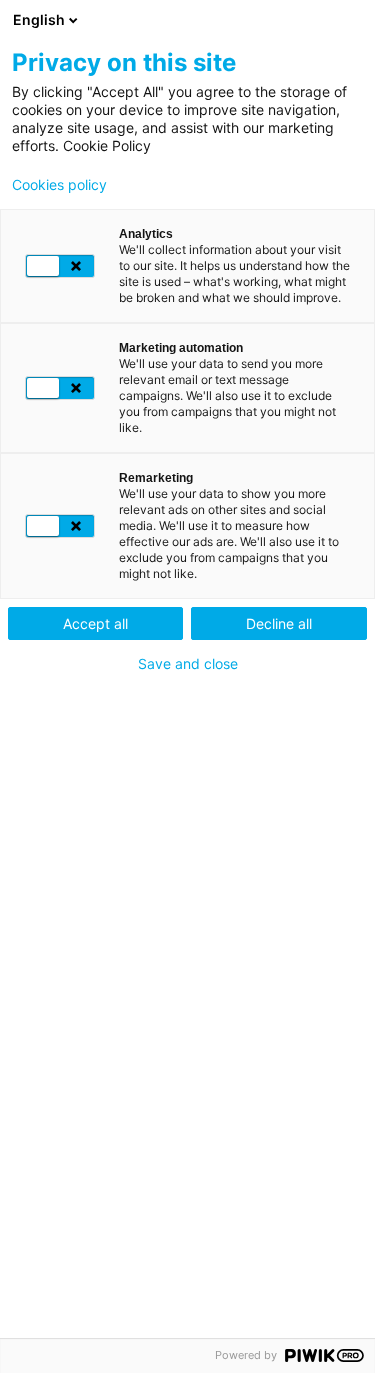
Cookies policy (59, 185)
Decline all (279, 623)
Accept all (95, 623)
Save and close (188, 664)
